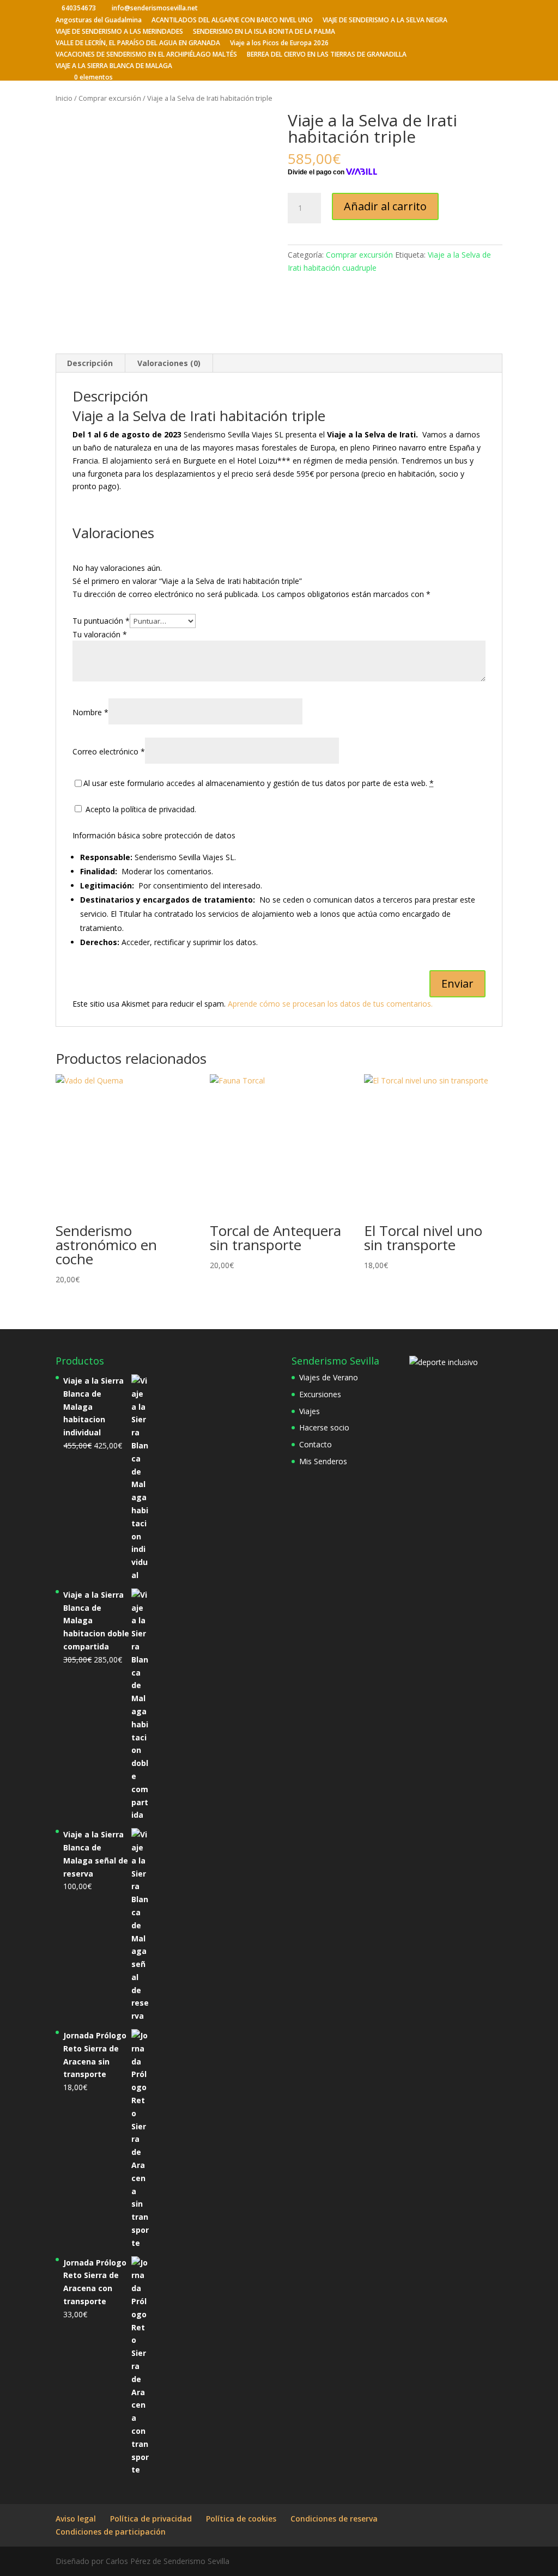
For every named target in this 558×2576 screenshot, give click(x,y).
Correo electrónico (109, 751)
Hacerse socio (324, 1427)
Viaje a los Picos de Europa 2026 (279, 44)
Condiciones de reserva (334, 2519)
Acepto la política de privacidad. (140, 809)
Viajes (310, 1411)
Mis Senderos (323, 1461)
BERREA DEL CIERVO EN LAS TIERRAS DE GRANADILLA (327, 55)
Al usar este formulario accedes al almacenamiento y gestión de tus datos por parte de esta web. (259, 783)
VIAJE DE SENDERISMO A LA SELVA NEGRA (385, 21)
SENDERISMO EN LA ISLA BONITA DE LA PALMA (264, 32)
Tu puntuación (101, 621)
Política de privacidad (151, 2519)
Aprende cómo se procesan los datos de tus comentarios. (330, 1004)
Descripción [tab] (90, 363)
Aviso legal (76, 2519)
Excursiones (320, 1394)
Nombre (90, 712)
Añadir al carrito (385, 206)
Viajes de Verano (329, 1377)
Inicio (64, 98)
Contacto (316, 1444)
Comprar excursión (110, 98)
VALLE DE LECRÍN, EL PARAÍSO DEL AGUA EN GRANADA (138, 44)
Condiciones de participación (111, 2532)
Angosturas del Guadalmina (99, 21)
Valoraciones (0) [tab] (169, 363)
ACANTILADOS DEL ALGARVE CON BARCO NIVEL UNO (232, 21)
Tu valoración (100, 634)
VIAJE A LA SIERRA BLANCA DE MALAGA (114, 66)
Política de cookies (241, 2519)
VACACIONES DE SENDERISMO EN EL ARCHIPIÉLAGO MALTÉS (146, 55)
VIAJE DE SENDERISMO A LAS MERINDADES (119, 32)
